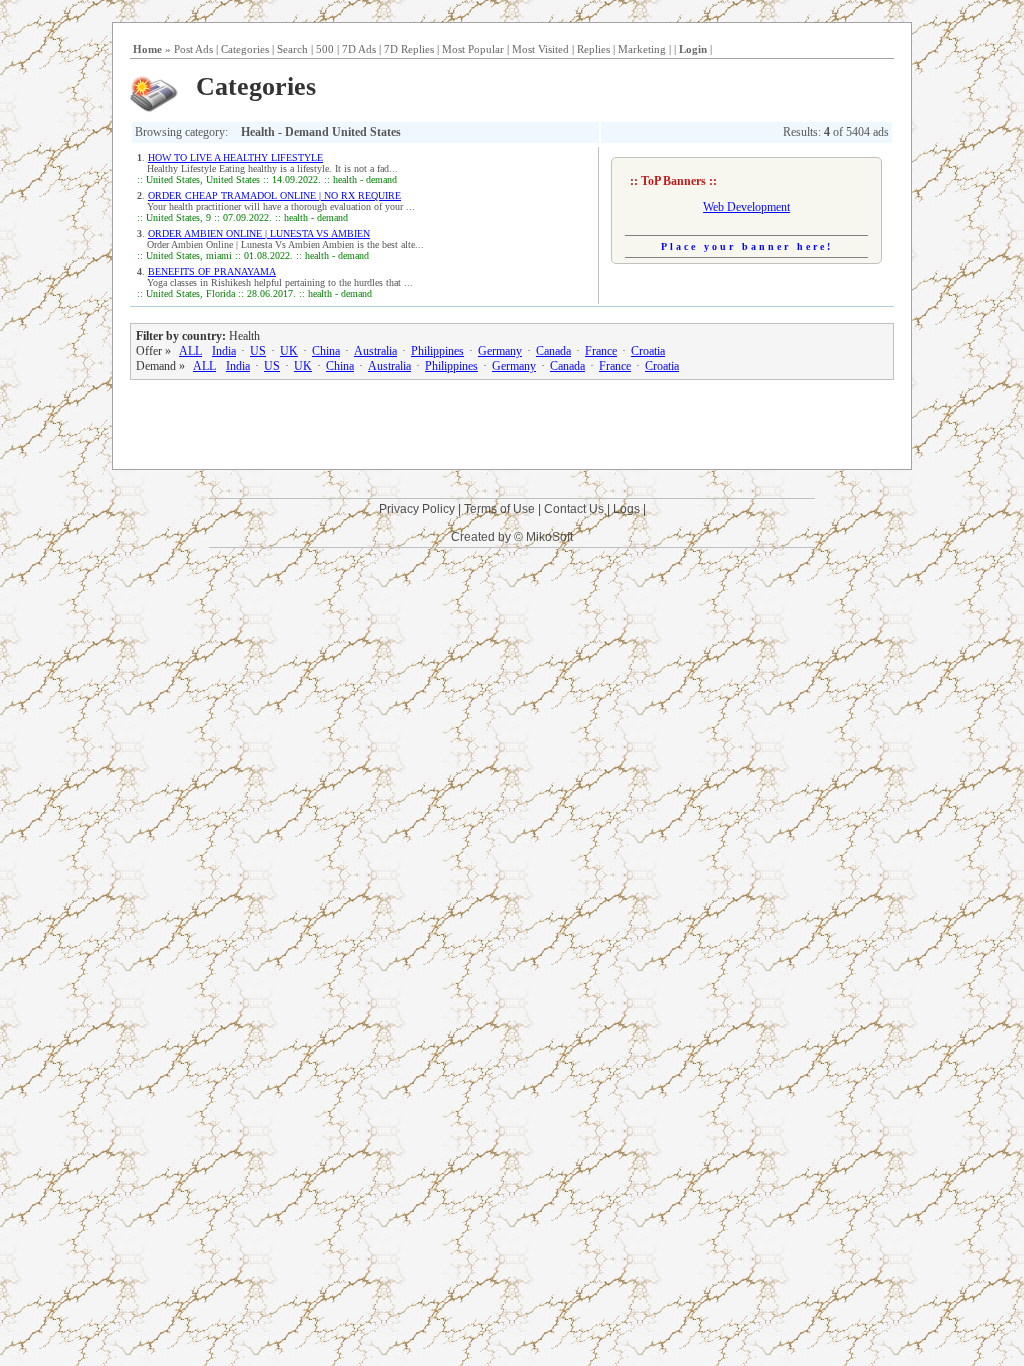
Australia (375, 351)
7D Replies (409, 49)
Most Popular (473, 49)
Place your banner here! (747, 246)
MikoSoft (549, 537)
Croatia (648, 351)
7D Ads (359, 49)
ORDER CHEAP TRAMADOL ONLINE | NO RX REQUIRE (274, 195)
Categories (245, 49)
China (326, 351)
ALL (190, 351)
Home (147, 49)
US (258, 351)
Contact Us (574, 509)
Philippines (437, 351)
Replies (593, 49)
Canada (553, 351)
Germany (500, 351)
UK (289, 351)
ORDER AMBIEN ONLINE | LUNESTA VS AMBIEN (259, 233)
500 (325, 49)
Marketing (642, 49)
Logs (626, 509)
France (601, 351)
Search (292, 49)
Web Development (746, 207)
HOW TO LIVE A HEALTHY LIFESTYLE (235, 157)
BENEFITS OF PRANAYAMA (212, 271)
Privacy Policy (417, 509)
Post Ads (193, 49)
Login (693, 49)
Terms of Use (499, 509)
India (224, 351)
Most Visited (540, 49)
